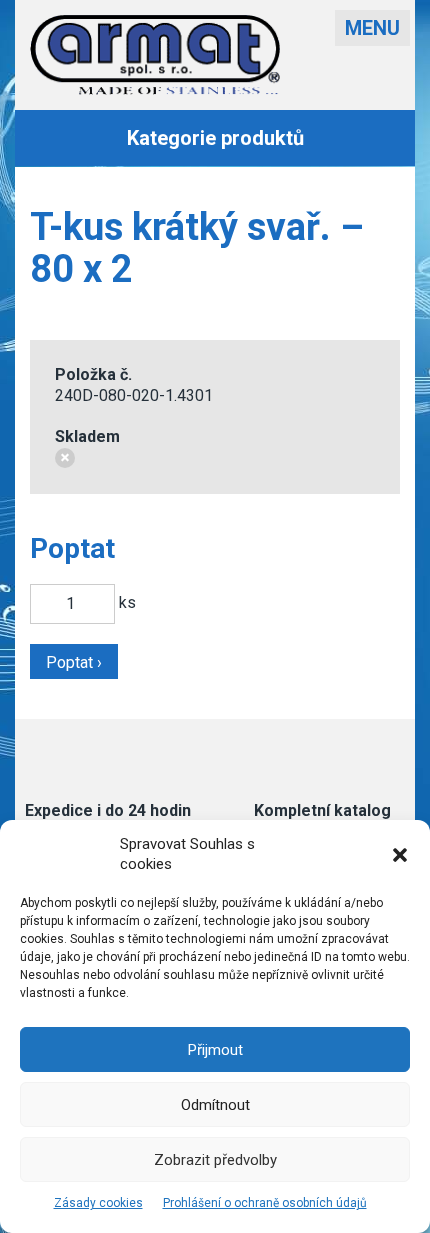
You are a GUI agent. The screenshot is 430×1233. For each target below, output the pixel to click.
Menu (372, 28)
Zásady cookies (98, 1203)
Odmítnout (215, 1105)
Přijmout (215, 1050)
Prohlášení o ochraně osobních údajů (265, 1203)
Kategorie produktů (215, 138)
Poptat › (74, 662)
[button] (400, 855)
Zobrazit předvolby (215, 1160)
